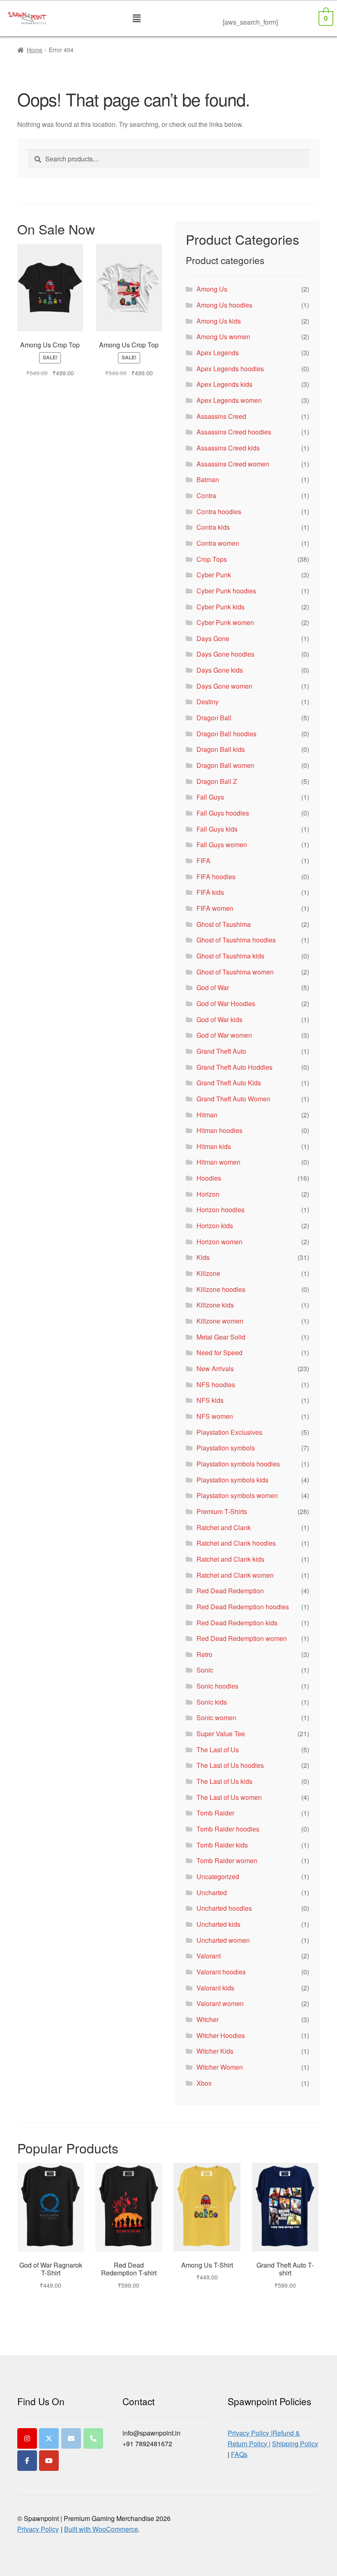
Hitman (207, 1115)
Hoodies (209, 1178)
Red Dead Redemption (230, 1591)
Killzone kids (215, 1305)
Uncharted (212, 1892)
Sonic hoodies (217, 1686)
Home (35, 50)
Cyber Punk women (225, 622)
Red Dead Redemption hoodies (243, 1607)
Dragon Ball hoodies (226, 734)
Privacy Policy (38, 2529)
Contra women (218, 543)
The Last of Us (218, 1750)
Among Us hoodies (224, 305)
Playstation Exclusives (229, 1432)
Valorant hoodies (221, 1972)
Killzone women (220, 1321)
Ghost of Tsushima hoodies (236, 940)
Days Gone (213, 638)
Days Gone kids (220, 670)
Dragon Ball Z (217, 781)
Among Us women (223, 337)
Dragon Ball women (225, 765)
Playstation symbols (226, 1448)
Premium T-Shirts (222, 1511)
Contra (206, 495)
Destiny (208, 702)
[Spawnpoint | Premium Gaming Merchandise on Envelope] (71, 2438)
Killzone (208, 1273)
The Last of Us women (229, 1797)
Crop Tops (212, 559)
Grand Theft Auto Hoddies (234, 1067)
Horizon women (219, 1242)
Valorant (209, 1956)
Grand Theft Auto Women (233, 1099)
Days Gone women (224, 686)
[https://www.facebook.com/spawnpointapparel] (27, 2461)
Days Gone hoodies (225, 654)
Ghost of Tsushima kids (230, 956)
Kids (203, 1257)
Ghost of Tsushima (224, 924)
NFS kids (210, 1400)
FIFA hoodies (216, 877)
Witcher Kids (215, 2051)
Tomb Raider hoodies (228, 1829)
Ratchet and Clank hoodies (236, 1543)
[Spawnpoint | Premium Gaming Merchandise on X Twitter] (49, 2438)
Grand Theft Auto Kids (229, 1083)
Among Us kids (219, 321)
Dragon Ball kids (221, 749)
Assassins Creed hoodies (234, 432)
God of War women (224, 1035)
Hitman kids (214, 1146)
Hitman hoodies (219, 1130)
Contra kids (213, 527)
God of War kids (219, 1019)
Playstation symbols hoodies (238, 1464)
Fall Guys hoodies (223, 813)
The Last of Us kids (224, 1781)
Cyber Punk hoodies (226, 591)
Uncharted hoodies (224, 1908)
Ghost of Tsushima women (235, 972)
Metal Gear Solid (221, 1337)
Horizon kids (215, 1226)
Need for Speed (219, 1352)
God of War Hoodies (226, 1003)
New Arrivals (215, 1368)
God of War (213, 987)
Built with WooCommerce (101, 2529)
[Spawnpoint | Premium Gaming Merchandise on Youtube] (49, 2461)
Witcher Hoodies (221, 2035)
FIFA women (215, 908)
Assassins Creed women (233, 464)
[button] (137, 18)
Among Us (212, 289)
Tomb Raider (215, 1813)
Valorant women (220, 2003)
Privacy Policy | (250, 2433)
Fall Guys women (222, 844)
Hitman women (218, 1162)
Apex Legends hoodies (230, 369)
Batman (208, 479)
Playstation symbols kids (232, 1480)
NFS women (215, 1416)
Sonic (205, 1670)
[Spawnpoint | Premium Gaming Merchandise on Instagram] (27, 2438)
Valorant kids (215, 1988)
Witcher (208, 2019)
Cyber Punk (214, 575)
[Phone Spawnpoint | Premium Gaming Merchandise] (93, 2438)
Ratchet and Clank (224, 1527)
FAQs (239, 2454)
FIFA (203, 861)
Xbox (204, 2083)
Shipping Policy (295, 2444)
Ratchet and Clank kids (230, 1559)
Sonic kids (212, 1702)
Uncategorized (218, 1876)
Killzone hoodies (221, 1289)
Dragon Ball (214, 718)
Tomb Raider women (227, 1860)
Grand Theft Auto (221, 1051)
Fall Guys (210, 797)
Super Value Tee (221, 1734)
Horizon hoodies (220, 1210)
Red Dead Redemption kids (237, 1623)
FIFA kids (210, 892)
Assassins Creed (221, 416)
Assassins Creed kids (228, 448)
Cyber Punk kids (220, 607)
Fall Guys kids (217, 829)
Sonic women (216, 1718)
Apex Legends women (229, 400)
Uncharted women (223, 1940)
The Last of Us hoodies (230, 1765)
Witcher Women (220, 2067)
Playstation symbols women (237, 1495)
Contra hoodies (219, 511)
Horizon (208, 1194)
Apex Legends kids (224, 384)
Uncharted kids (218, 1924)
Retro (204, 1654)
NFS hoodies (216, 1385)
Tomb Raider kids (222, 1845)
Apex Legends (218, 353)
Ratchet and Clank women (235, 1575)
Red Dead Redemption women (242, 1638)
